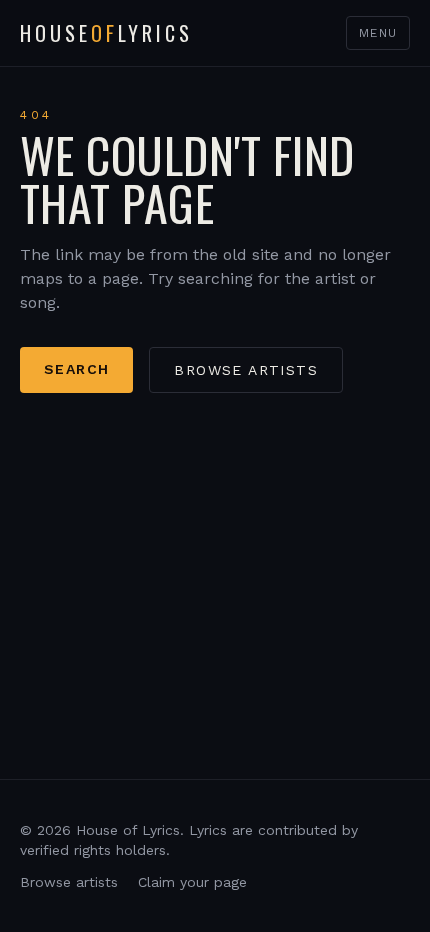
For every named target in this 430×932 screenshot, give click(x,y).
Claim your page (192, 882)
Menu (378, 33)
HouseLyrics (106, 33)
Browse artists (246, 370)
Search (76, 369)
